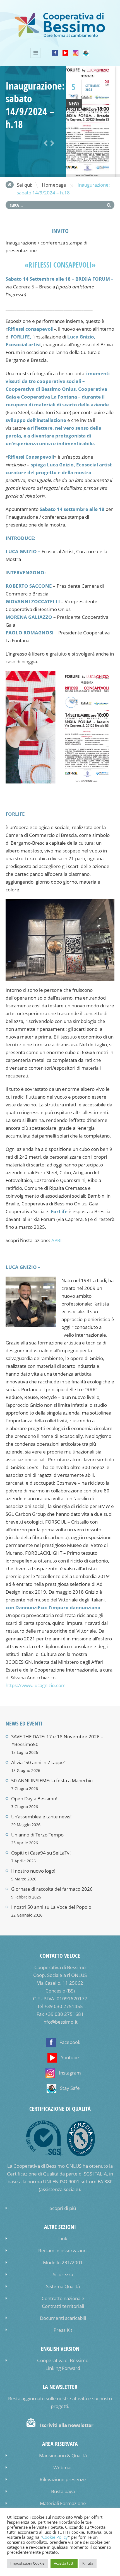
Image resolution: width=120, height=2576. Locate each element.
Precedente (45, 144)
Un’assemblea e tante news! (41, 1817)
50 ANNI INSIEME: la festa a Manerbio (52, 1780)
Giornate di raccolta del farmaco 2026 (52, 1889)
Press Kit (63, 2330)
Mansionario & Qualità (63, 2455)
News (74, 104)
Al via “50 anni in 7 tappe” (38, 1762)
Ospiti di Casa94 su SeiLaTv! (41, 1853)
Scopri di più (63, 2208)
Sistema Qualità (63, 2286)
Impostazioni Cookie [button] (27, 2563)
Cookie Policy (55, 2537)
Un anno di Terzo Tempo (37, 1835)
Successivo (51, 144)
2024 (89, 90)
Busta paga (63, 2491)
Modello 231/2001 (63, 2262)
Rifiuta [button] (88, 2563)
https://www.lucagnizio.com (36, 1685)
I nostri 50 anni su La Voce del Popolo (51, 1907)
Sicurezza (63, 2274)
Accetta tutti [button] (64, 2563)
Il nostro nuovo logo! (33, 1871)
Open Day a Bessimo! (34, 1798)
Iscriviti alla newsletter (67, 2425)
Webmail (63, 2467)
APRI (57, 1240)
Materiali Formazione (63, 2503)
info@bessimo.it (60, 2022)
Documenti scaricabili (63, 2318)
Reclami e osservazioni (63, 2250)
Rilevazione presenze (63, 2479)
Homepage (54, 185)
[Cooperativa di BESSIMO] (60, 36)
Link (63, 2238)
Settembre (93, 86)
